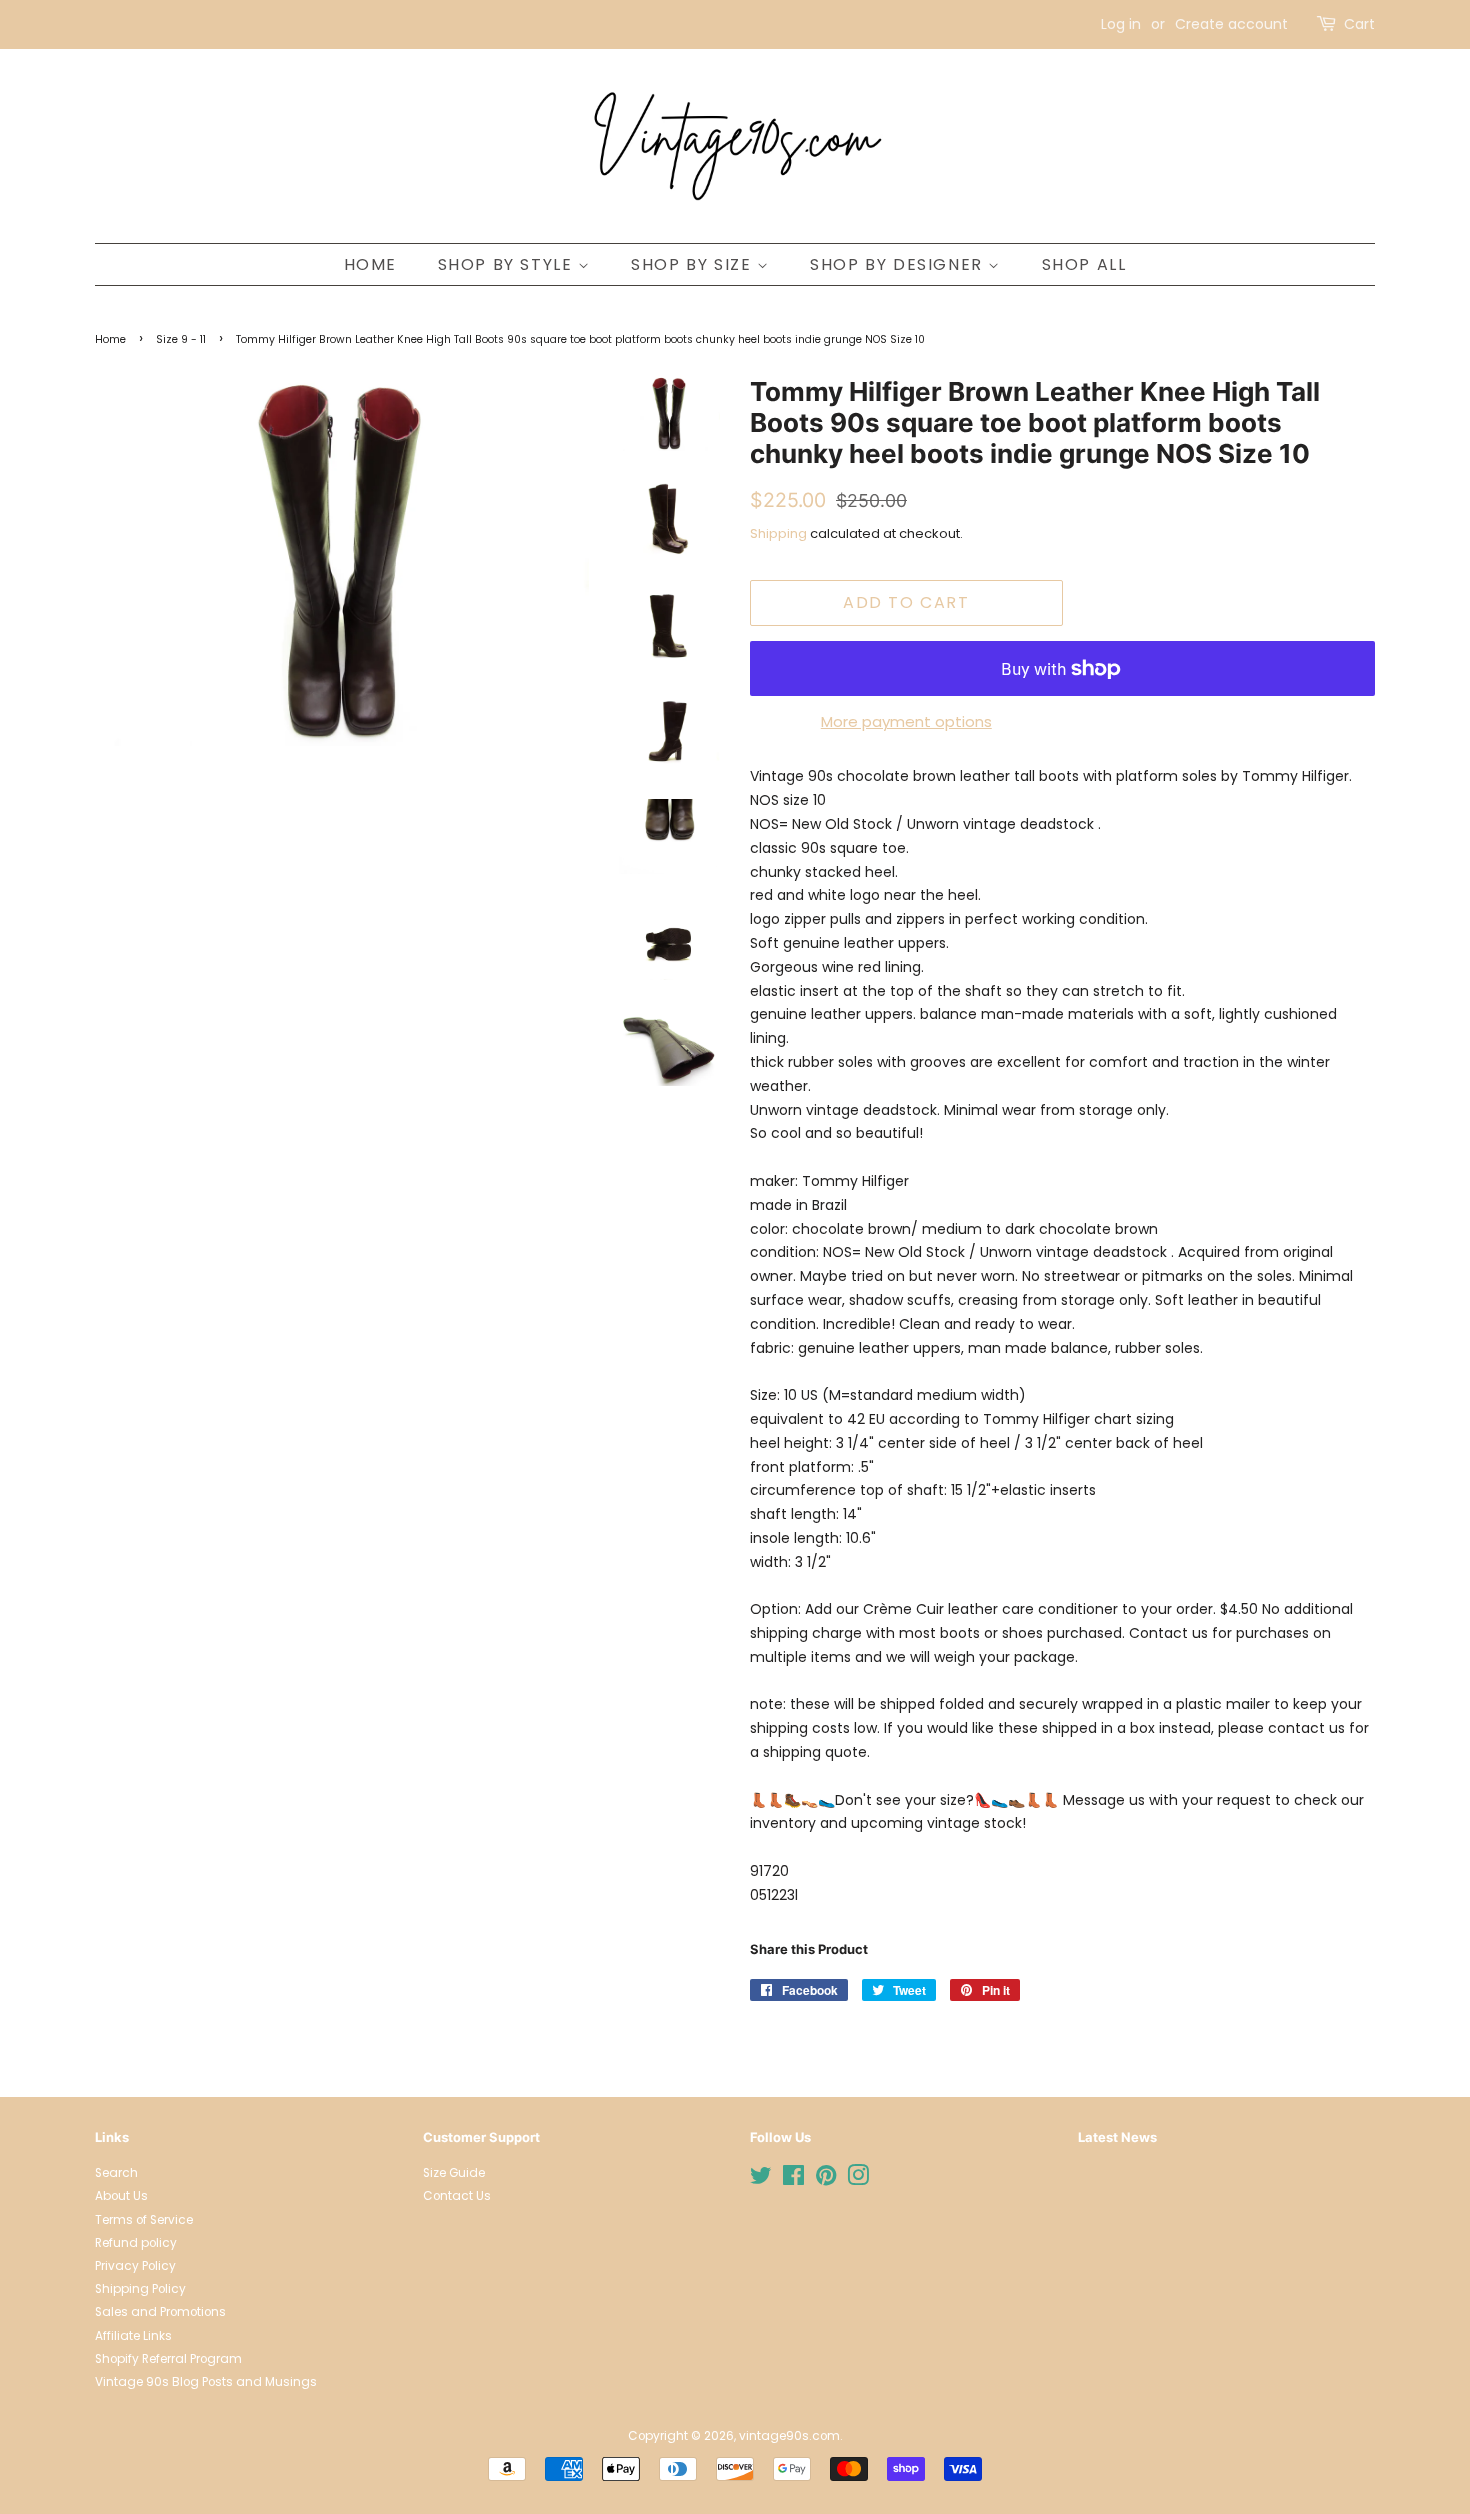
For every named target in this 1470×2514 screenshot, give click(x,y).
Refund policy (136, 2243)
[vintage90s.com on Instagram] (858, 2180)
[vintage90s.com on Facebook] (793, 2180)
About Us (121, 2196)
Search (116, 2173)
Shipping (778, 533)
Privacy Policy (135, 2266)
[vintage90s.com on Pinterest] (826, 2180)
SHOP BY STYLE (508, 264)
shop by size (694, 264)
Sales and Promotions (160, 2312)
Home (110, 339)
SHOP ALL (1084, 264)
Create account (1231, 24)
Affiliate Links (133, 2336)
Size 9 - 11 (181, 339)
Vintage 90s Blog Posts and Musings (206, 2382)
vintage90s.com (789, 2436)
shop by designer (899, 264)
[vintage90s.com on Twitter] (761, 2180)
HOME (370, 264)
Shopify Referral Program (168, 2359)
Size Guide (454, 2173)
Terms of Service (144, 2220)
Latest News (1117, 2137)
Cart (1359, 24)
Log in (1121, 24)
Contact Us (457, 2196)
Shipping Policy (140, 2289)
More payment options (906, 721)
